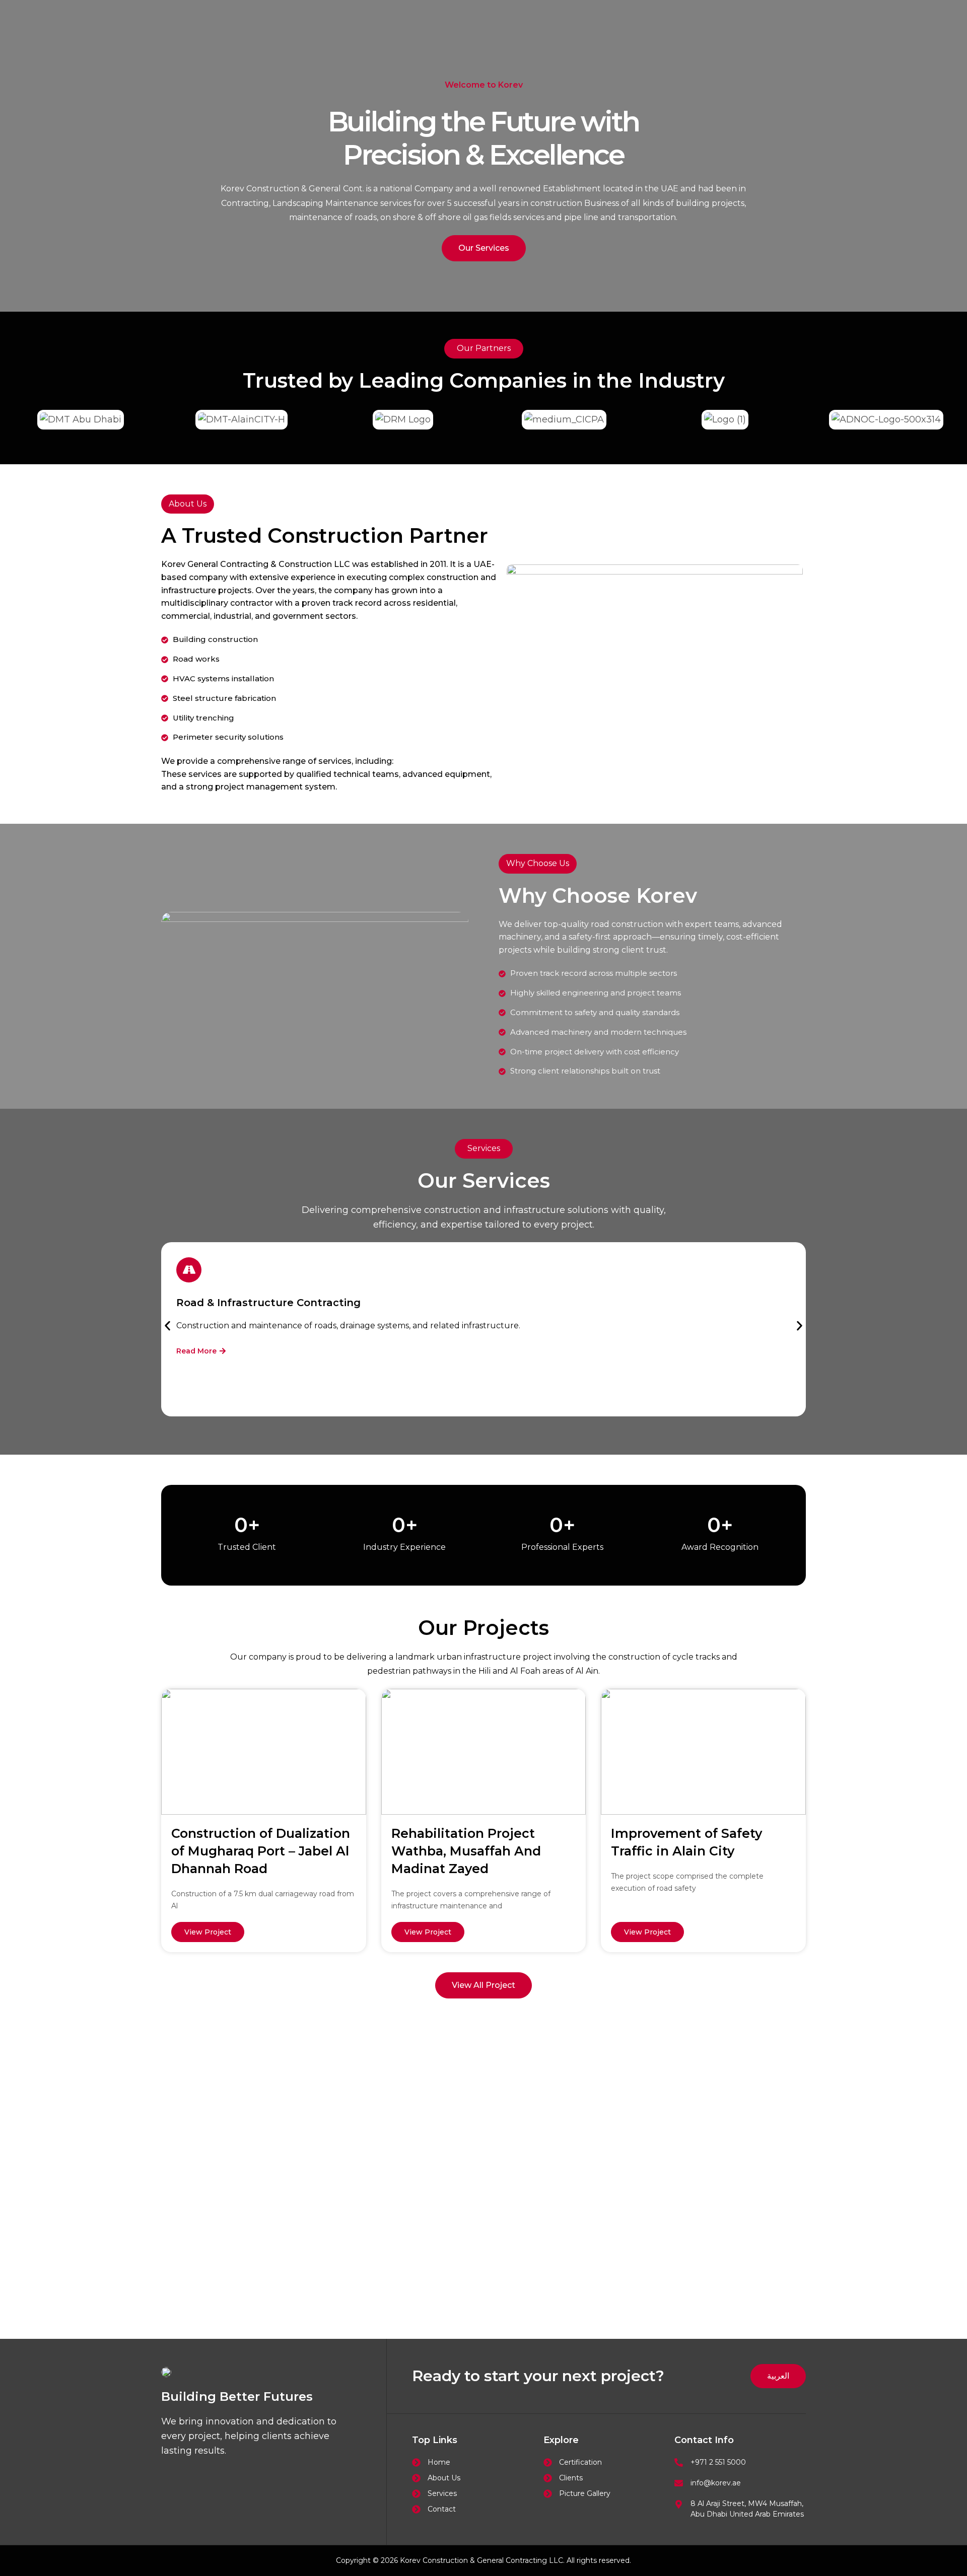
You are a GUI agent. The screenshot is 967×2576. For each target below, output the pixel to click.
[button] (167, 1326)
